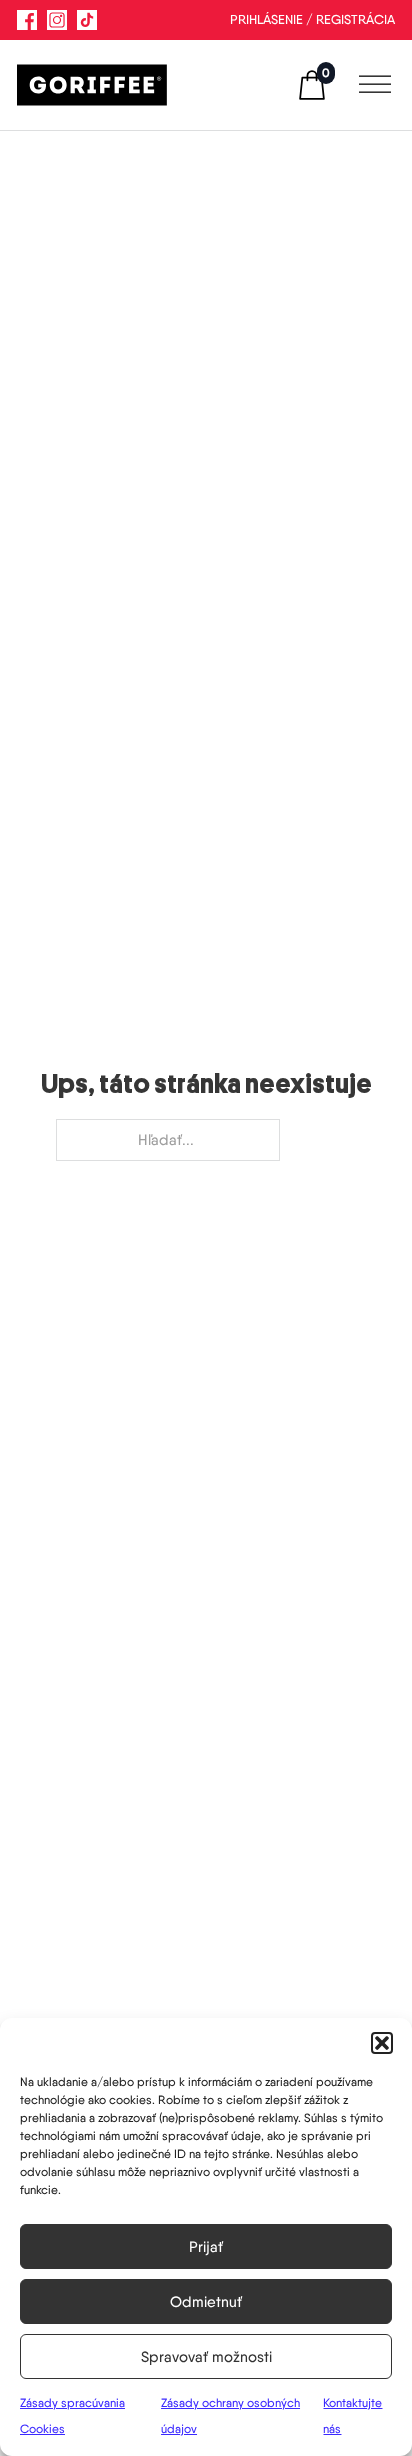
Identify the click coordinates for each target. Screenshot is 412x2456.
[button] (382, 2043)
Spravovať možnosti (206, 2357)
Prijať (206, 2247)
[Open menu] (370, 85)
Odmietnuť (206, 2302)
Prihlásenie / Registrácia (312, 19)
